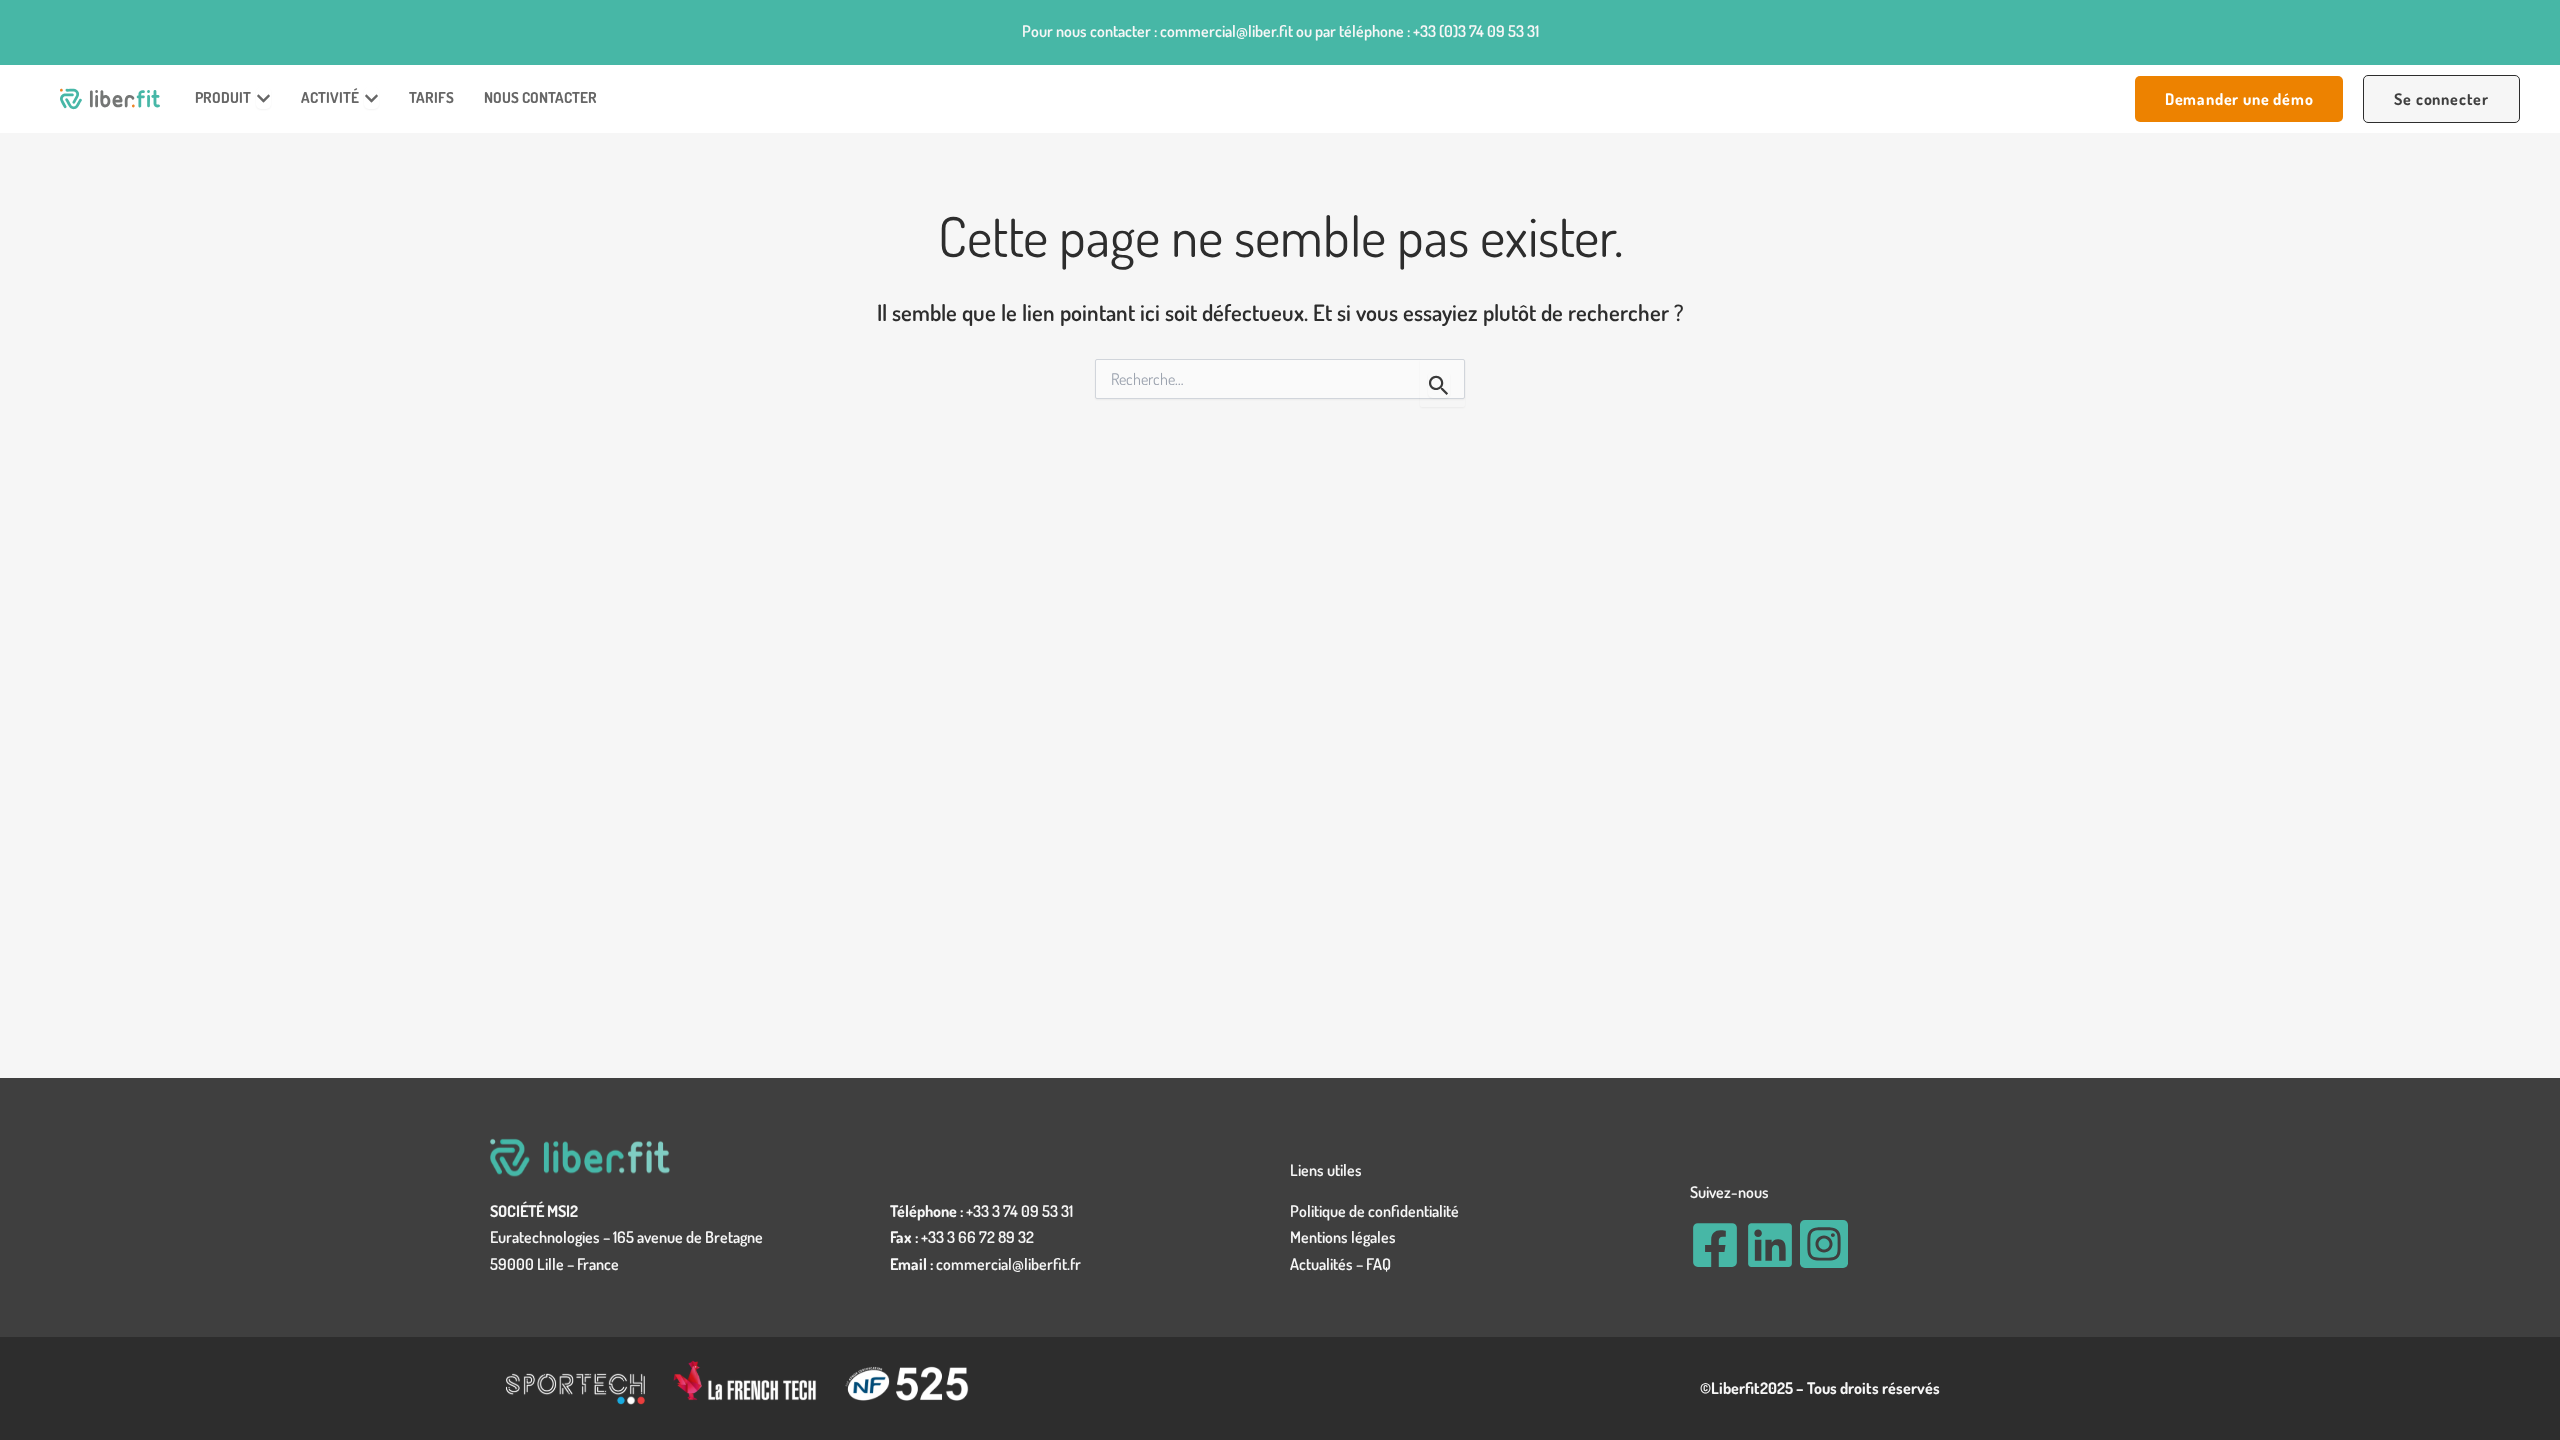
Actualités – (1328, 1264)
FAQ (1378, 1264)
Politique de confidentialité (1374, 1211)
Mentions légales (1343, 1237)
